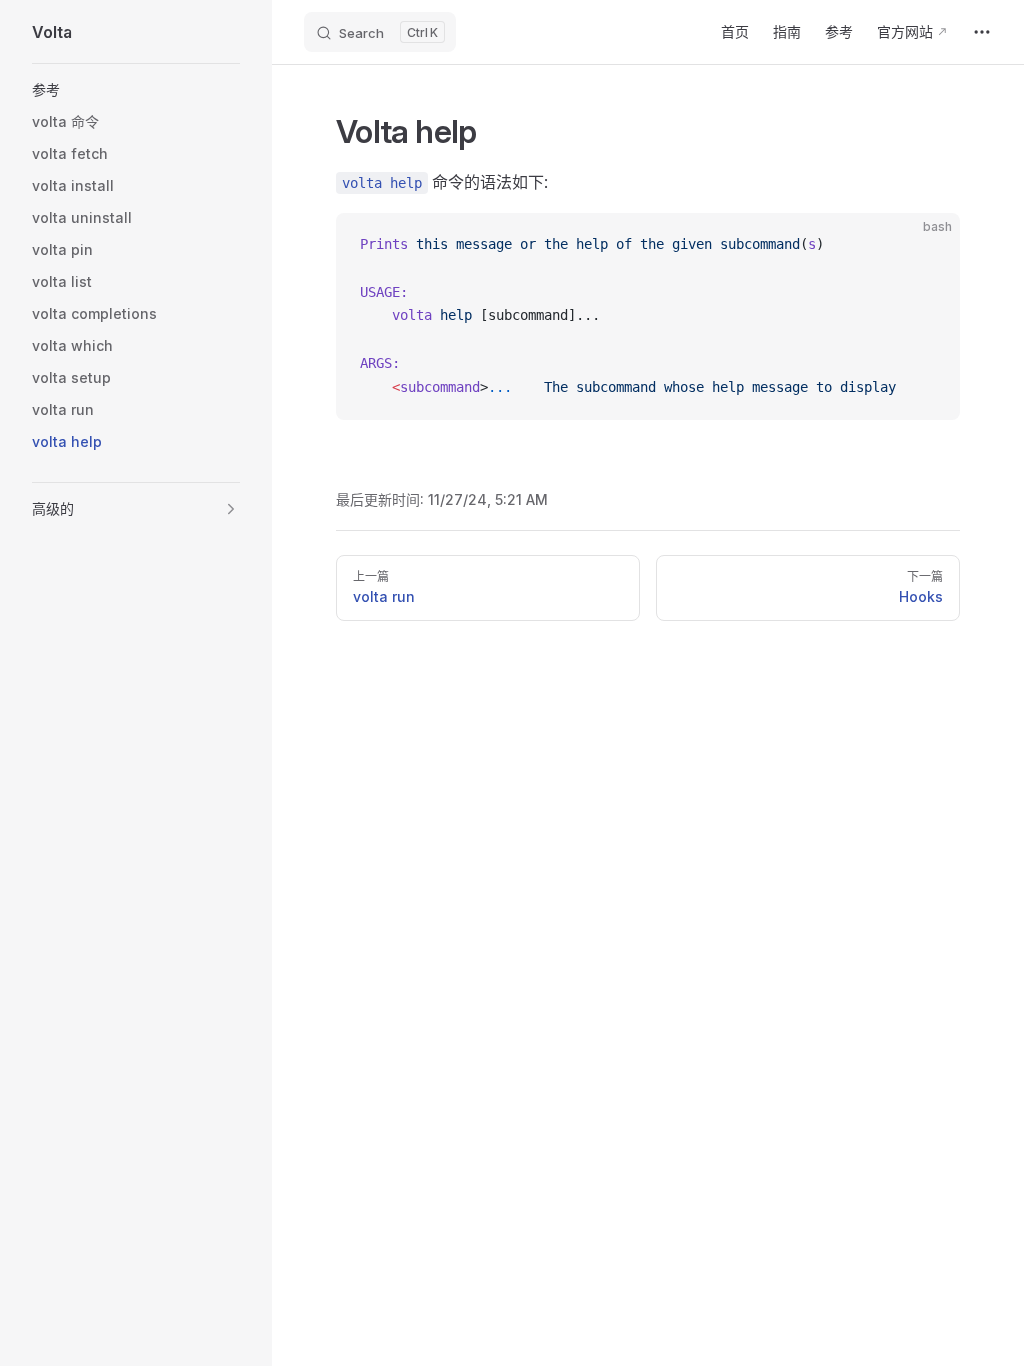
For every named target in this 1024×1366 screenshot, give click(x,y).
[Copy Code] (928, 245)
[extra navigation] (982, 32)
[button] (136, 90)
